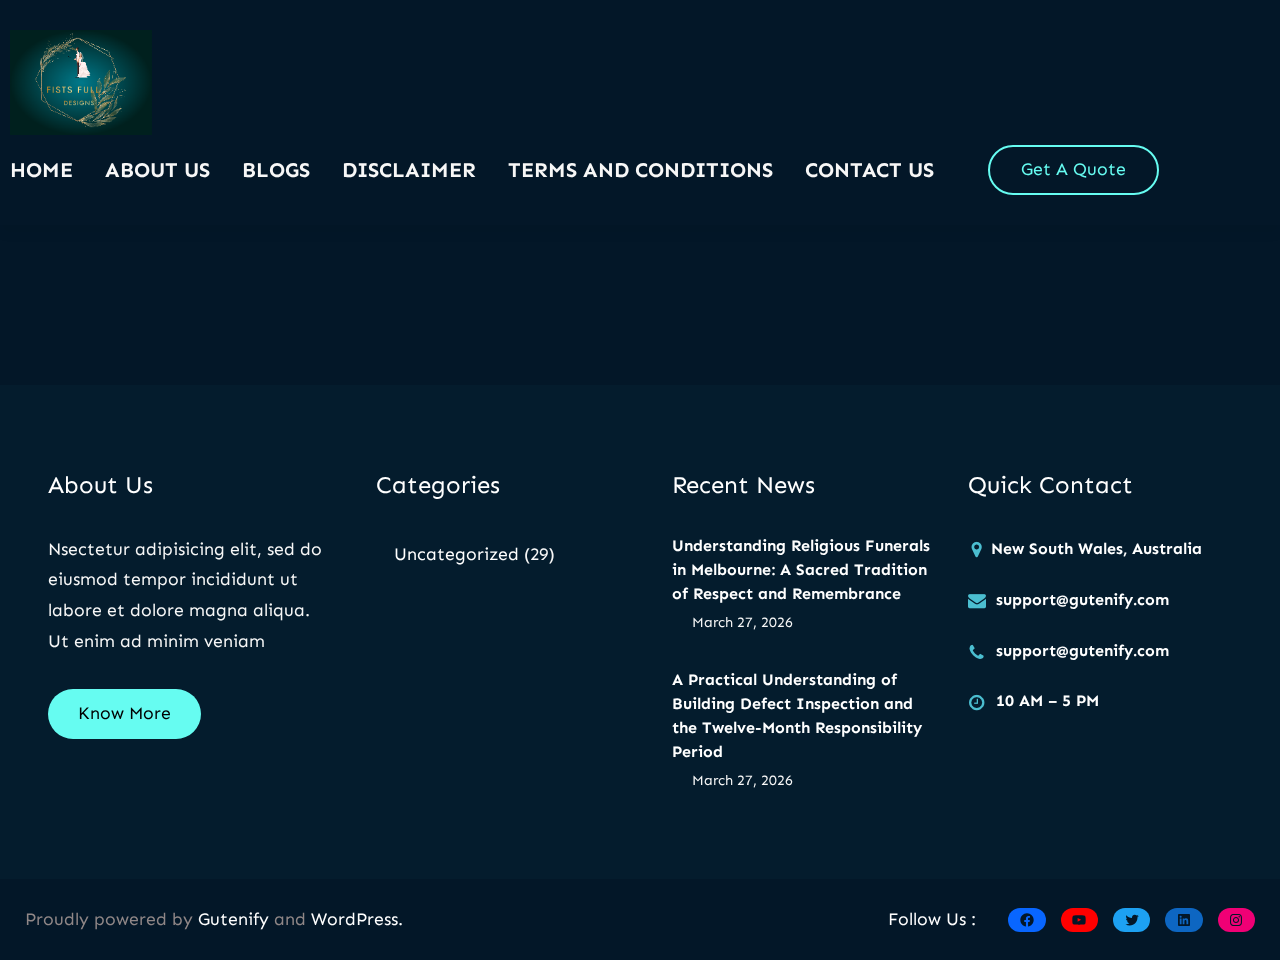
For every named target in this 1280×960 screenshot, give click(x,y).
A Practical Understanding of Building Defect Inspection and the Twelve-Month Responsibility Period (797, 715)
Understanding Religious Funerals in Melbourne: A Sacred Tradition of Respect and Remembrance (801, 569)
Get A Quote (1073, 169)
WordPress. (357, 919)
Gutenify (236, 919)
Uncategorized (456, 554)
